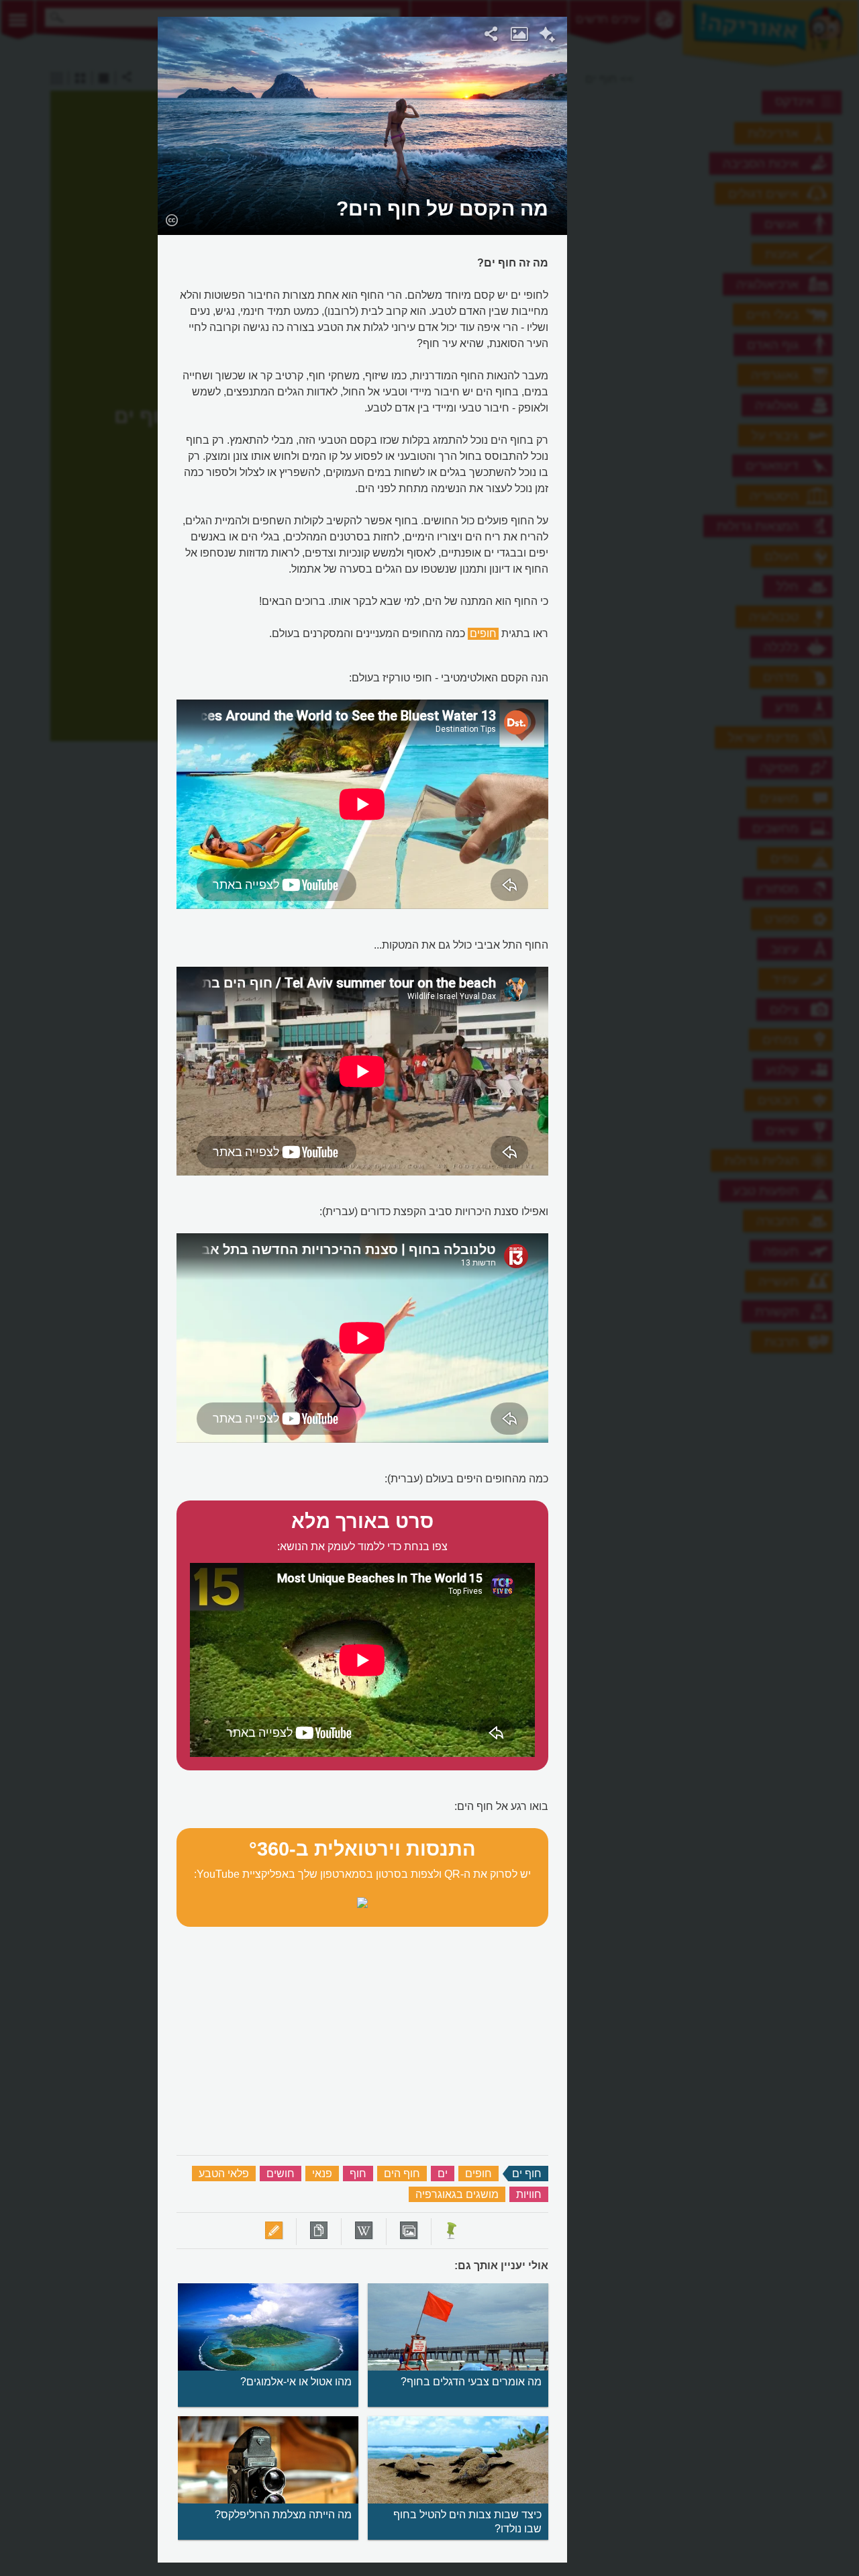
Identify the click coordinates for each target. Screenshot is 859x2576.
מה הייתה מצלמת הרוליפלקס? (283, 2515)
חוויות (529, 2194)
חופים (483, 633)
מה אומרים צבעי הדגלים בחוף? (471, 2382)
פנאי (322, 2174)
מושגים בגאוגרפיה (457, 2194)
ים (443, 2174)
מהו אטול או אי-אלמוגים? (296, 2382)
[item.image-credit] (171, 220)
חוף (358, 2174)
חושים (281, 2174)
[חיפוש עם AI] (547, 36)
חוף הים (402, 2174)
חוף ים (527, 2174)
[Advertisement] (732, 218)
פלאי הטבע (224, 2174)
